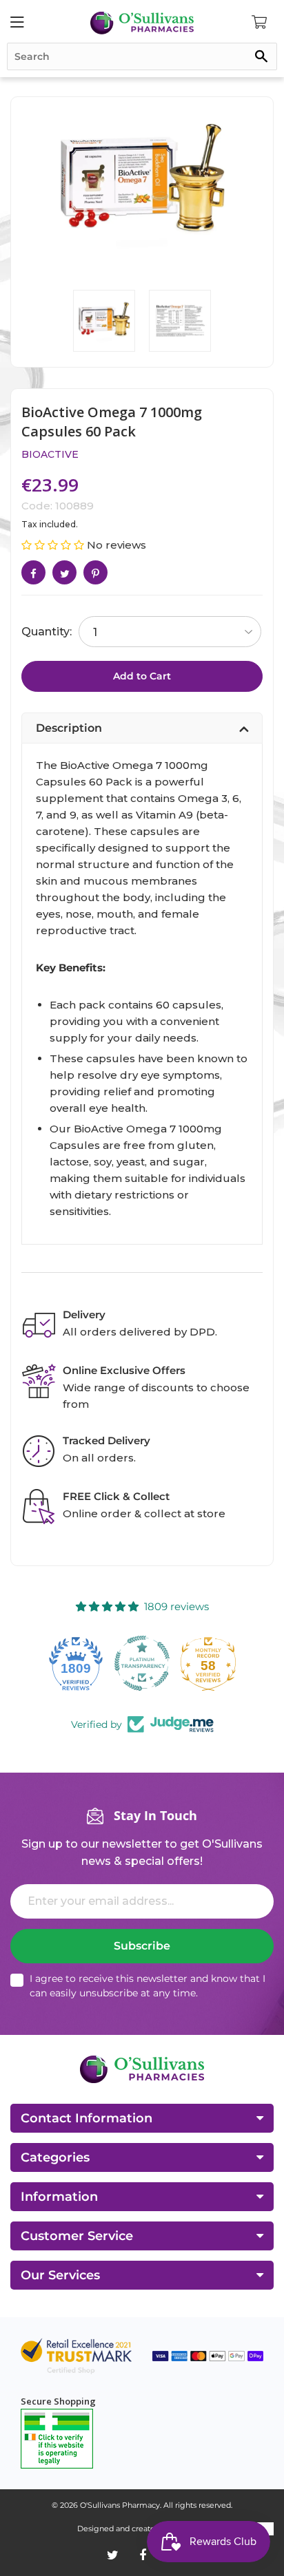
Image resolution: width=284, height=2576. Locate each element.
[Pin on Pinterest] (95, 572)
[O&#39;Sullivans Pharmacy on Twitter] (113, 2555)
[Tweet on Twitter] (64, 572)
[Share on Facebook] (33, 572)
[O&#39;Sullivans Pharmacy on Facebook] (143, 2555)
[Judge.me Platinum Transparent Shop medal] (76, 1663)
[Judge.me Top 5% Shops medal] (208, 1663)
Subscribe (142, 1946)
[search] (142, 56)
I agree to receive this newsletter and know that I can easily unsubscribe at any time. (148, 1986)
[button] (54, 545)
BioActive (50, 454)
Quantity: (47, 632)
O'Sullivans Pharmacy (120, 2505)
